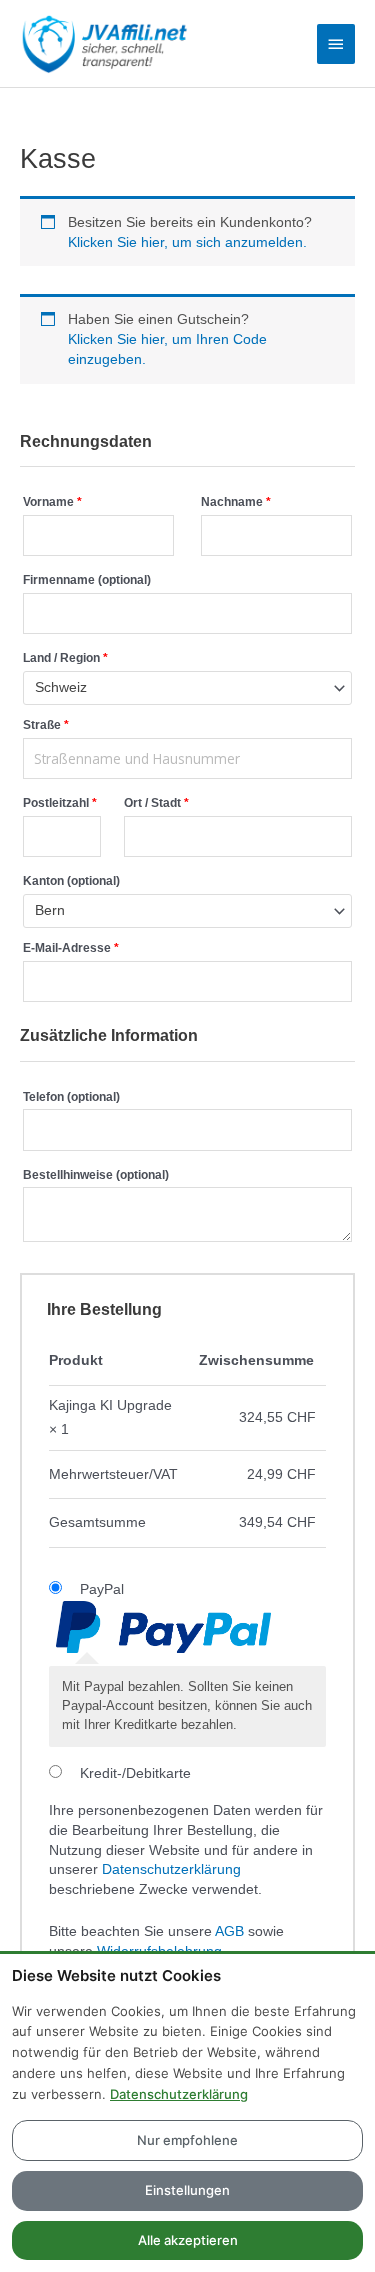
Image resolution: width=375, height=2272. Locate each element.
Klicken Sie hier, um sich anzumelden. (187, 242)
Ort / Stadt (156, 803)
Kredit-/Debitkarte (135, 1773)
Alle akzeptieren (188, 2240)
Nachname (236, 502)
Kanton (71, 881)
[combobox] (187, 688)
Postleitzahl (60, 803)
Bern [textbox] (50, 910)
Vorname (52, 502)
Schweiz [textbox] (61, 687)
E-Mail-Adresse (71, 948)
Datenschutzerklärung (171, 1869)
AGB (229, 1931)
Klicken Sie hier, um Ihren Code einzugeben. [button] (167, 349)
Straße (46, 725)
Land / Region (65, 658)
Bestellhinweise (96, 1175)
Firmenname (87, 580)
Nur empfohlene (187, 2140)
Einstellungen (187, 2190)
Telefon (71, 1097)
